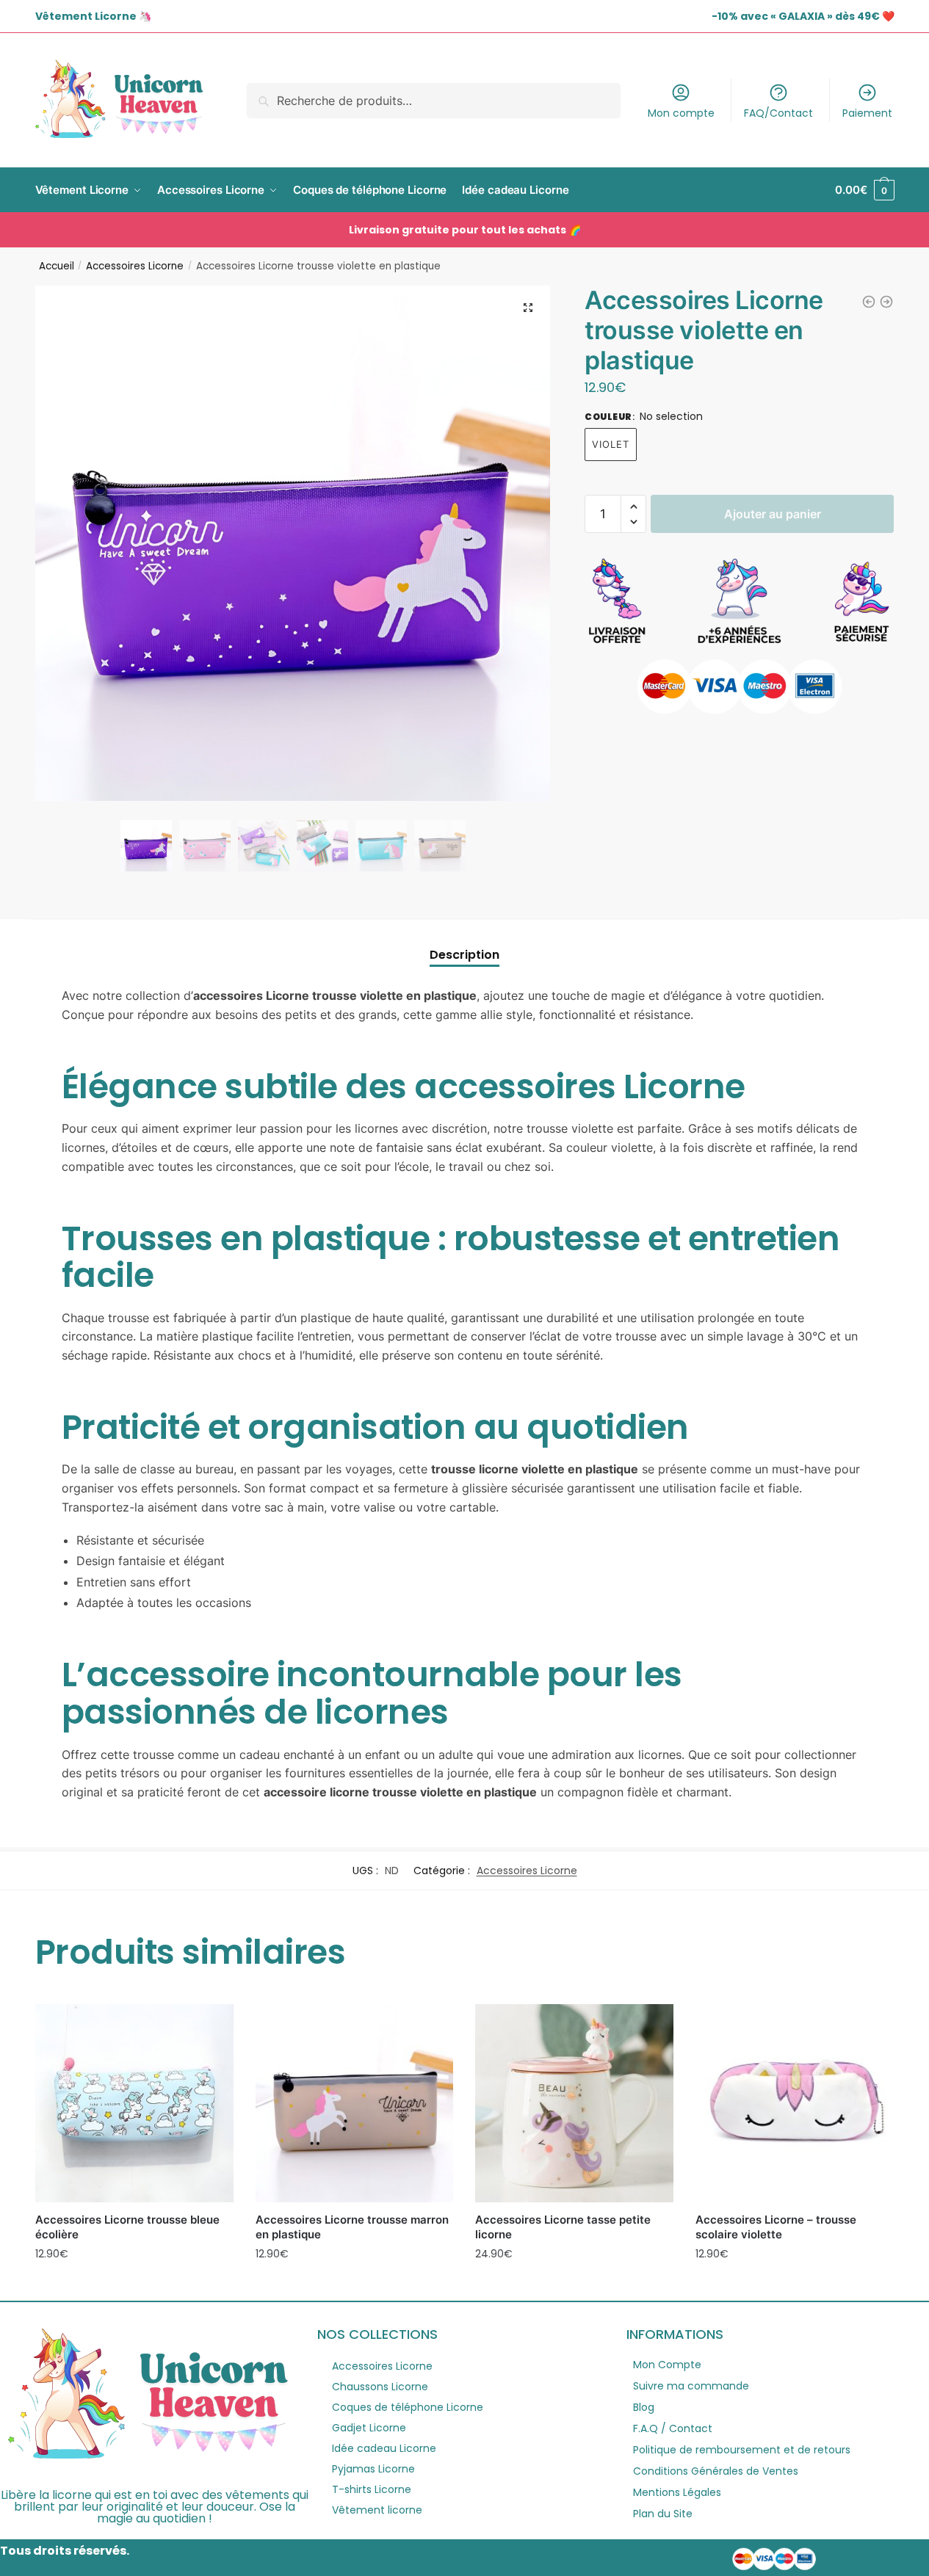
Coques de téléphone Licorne (408, 2407)
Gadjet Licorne (369, 2428)
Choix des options (134, 2286)
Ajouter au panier (773, 514)
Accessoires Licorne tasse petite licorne (563, 2227)
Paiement (867, 113)
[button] (528, 308)
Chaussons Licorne (380, 2387)
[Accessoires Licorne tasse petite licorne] (574, 2103)
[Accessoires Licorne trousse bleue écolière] (134, 2103)
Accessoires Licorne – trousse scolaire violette (776, 2227)
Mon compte (681, 113)
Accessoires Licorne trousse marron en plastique (352, 2227)
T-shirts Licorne (372, 2489)
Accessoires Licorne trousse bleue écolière (127, 2227)
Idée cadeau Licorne (384, 2448)
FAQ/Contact (778, 113)
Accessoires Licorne (135, 266)
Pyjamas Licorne (373, 2469)
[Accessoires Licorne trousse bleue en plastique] (869, 302)
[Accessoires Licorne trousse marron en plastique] (355, 2103)
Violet (611, 444)
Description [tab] (464, 955)
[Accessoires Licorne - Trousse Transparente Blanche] (886, 302)
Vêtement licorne (377, 2510)
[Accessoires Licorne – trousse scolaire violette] (795, 2103)
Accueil (57, 266)
